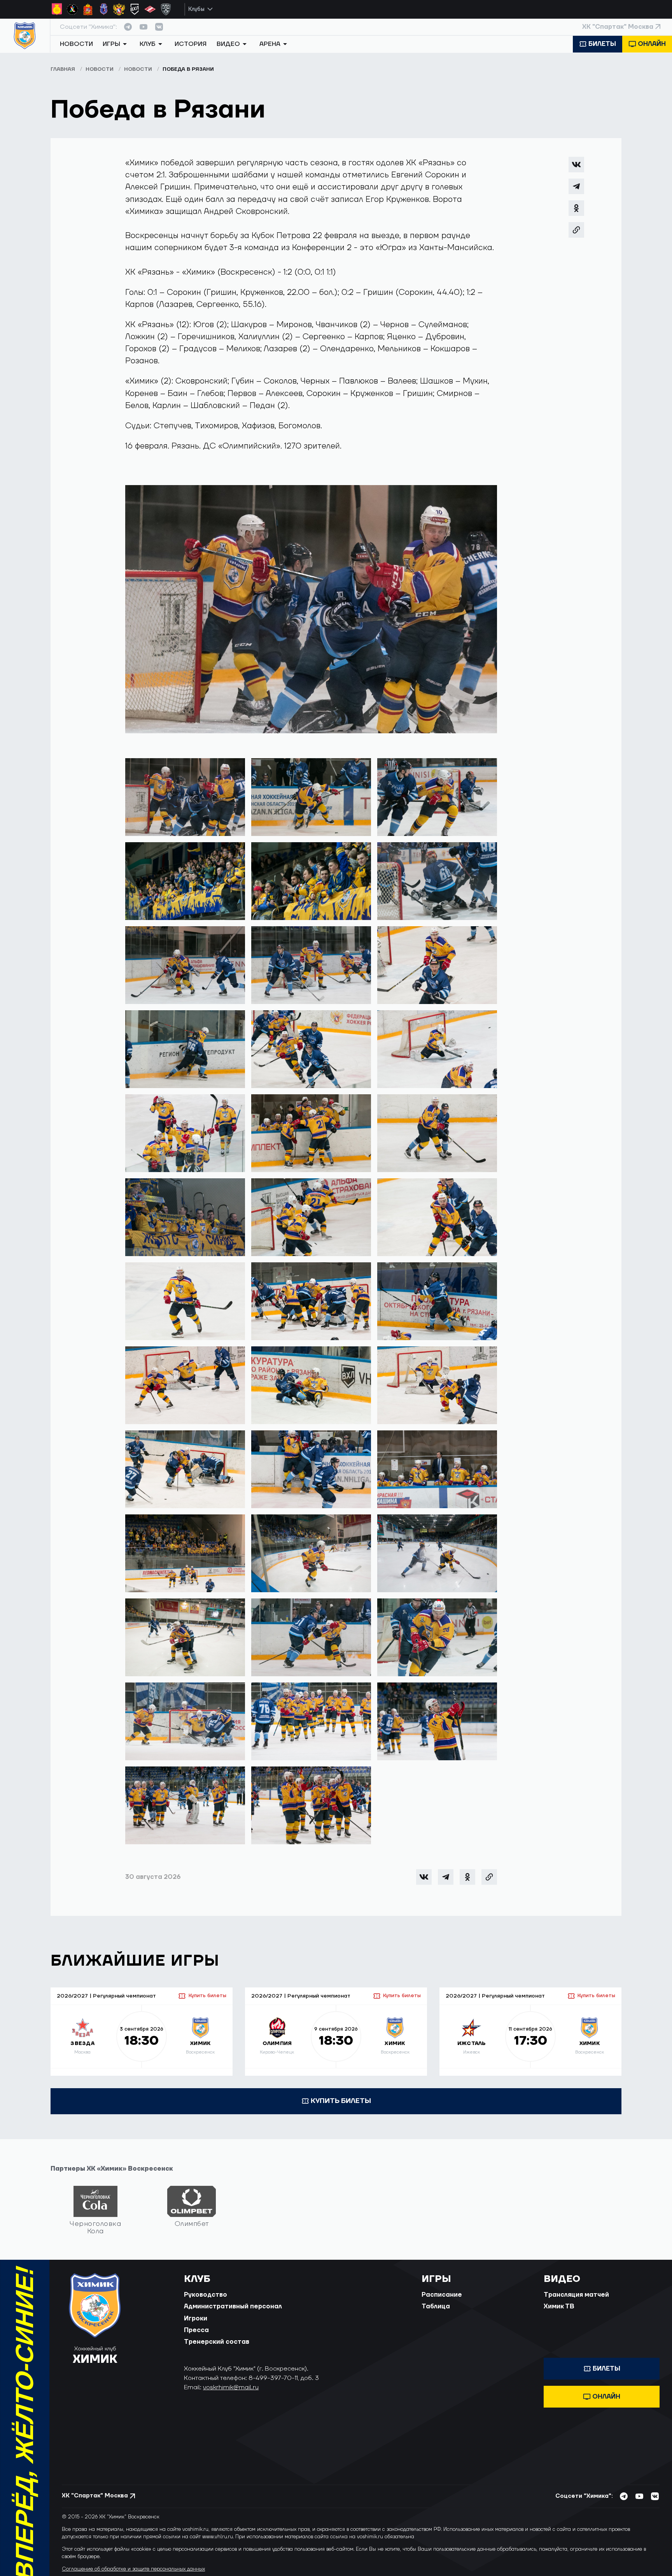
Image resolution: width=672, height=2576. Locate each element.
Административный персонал (233, 2306)
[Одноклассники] (576, 208)
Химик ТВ (559, 2306)
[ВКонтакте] (576, 165)
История (191, 44)
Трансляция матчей (576, 2295)
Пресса (196, 2330)
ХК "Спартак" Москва (618, 27)
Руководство (206, 2295)
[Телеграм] (576, 186)
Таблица (436, 2306)
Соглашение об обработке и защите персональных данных (133, 2569)
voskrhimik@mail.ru (231, 2387)
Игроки (196, 2318)
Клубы (196, 9)
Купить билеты (207, 1996)
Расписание (442, 2295)
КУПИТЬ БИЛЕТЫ (341, 2101)
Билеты (602, 44)
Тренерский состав (217, 2342)
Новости (76, 44)
